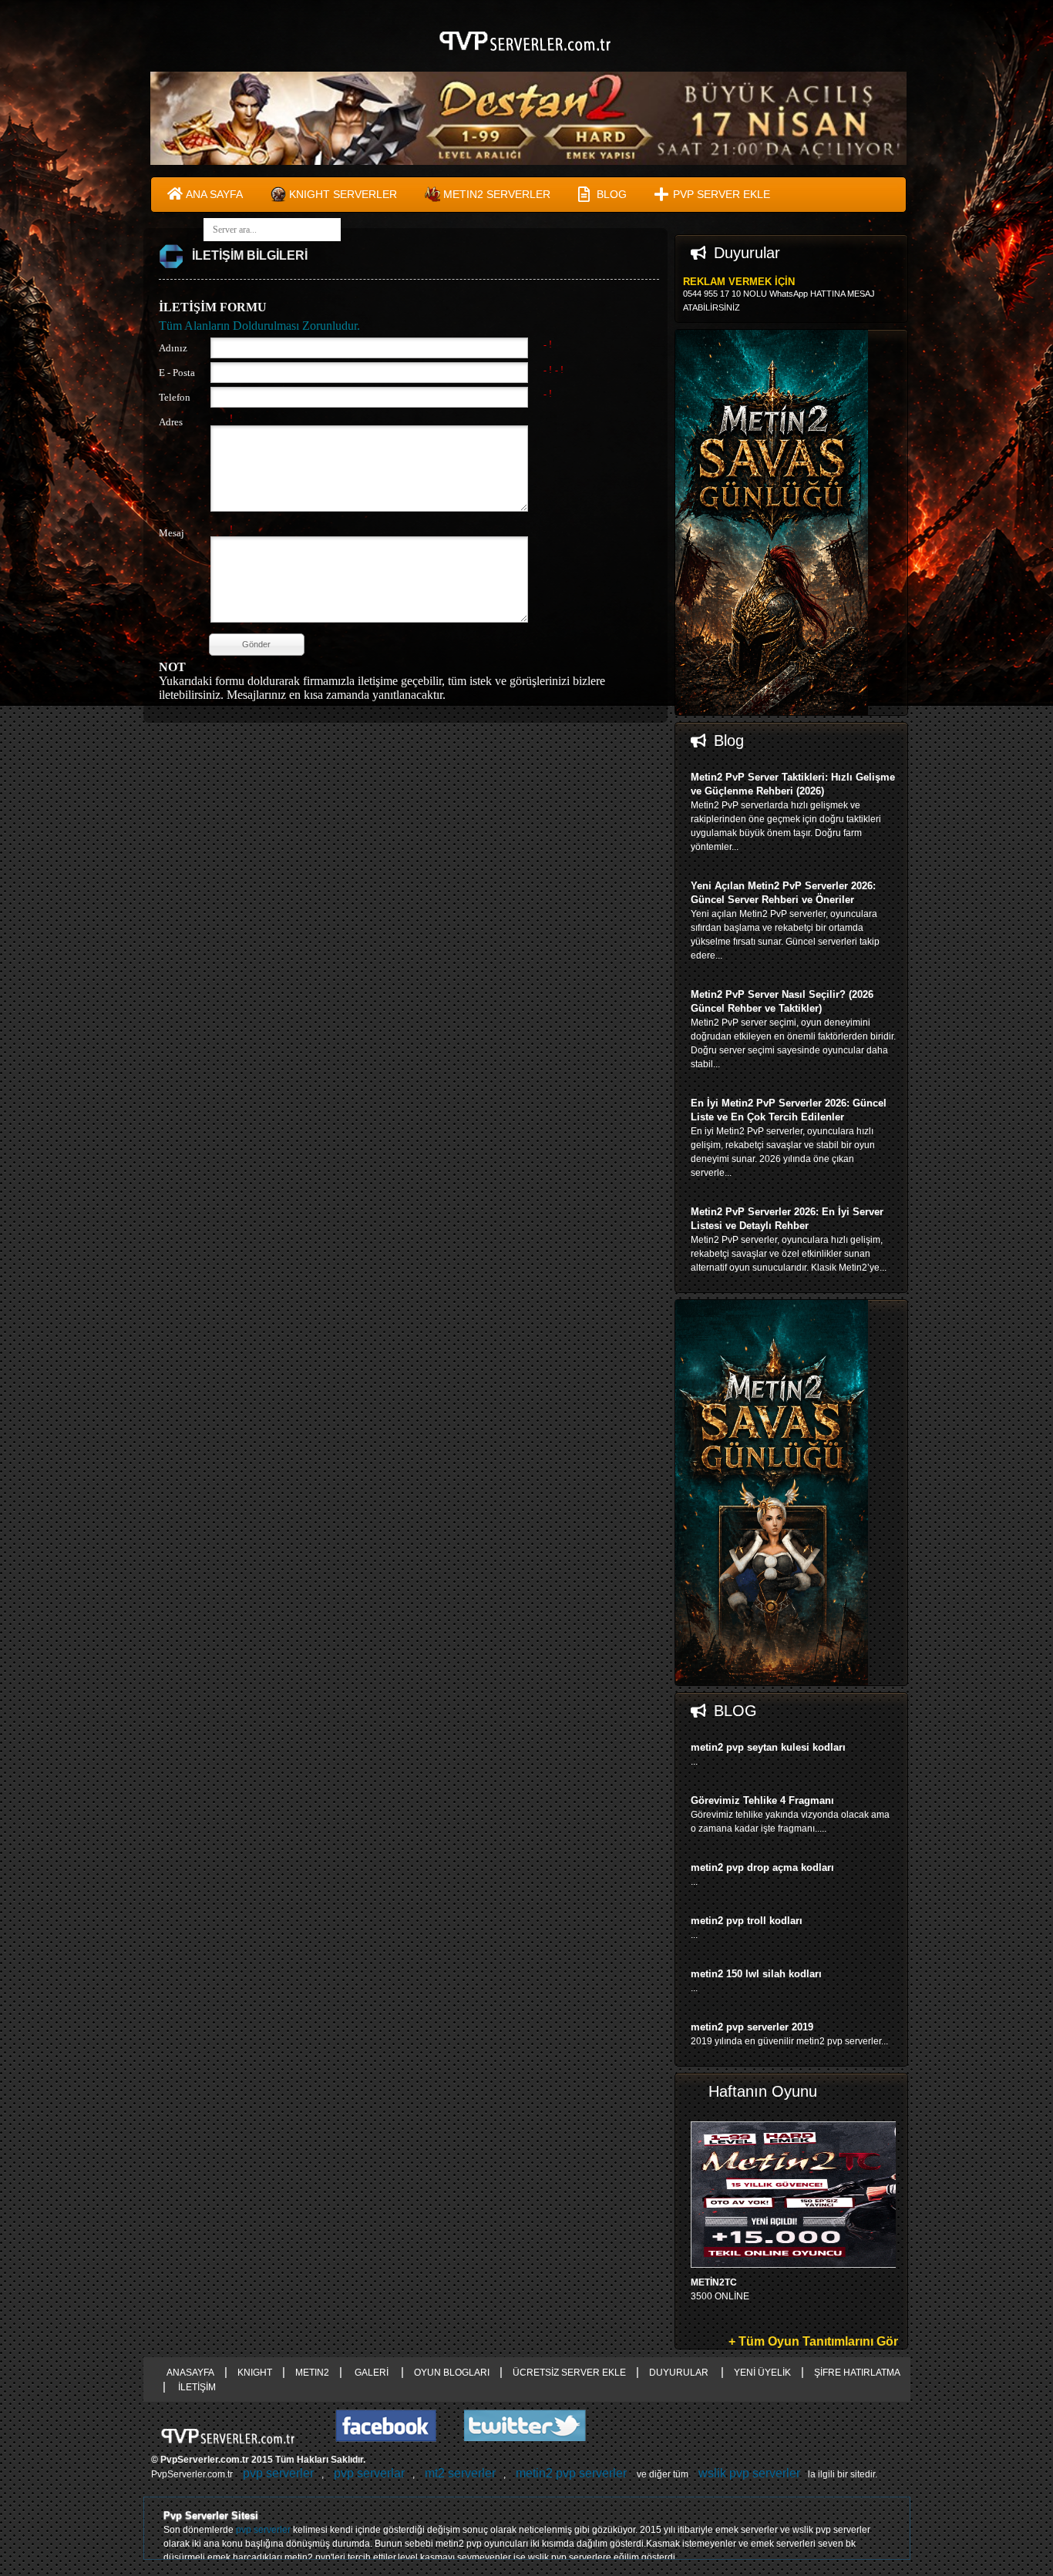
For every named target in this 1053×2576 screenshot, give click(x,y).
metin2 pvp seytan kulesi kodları (768, 1747)
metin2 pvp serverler (571, 2473)
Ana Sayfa (214, 194)
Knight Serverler (343, 194)
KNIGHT (255, 2373)
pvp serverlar (369, 2473)
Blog (612, 194)
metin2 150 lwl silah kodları (756, 1974)
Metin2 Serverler (497, 194)
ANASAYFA (190, 2373)
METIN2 (312, 2373)
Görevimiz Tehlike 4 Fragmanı (762, 1800)
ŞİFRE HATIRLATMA (857, 2373)
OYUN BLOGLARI (452, 2373)
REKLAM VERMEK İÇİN (739, 282)
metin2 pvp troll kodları (747, 1921)
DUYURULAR (680, 2373)
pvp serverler (278, 2473)
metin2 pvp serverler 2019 (752, 2027)
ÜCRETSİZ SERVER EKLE (569, 2373)
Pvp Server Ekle (722, 194)
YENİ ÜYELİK (762, 2373)
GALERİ (372, 2373)
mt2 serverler (460, 2473)
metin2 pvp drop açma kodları (762, 1867)
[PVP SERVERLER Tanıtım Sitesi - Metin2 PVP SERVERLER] (527, 59)
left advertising (72, 1288)
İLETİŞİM (196, 2387)
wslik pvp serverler (749, 2473)
